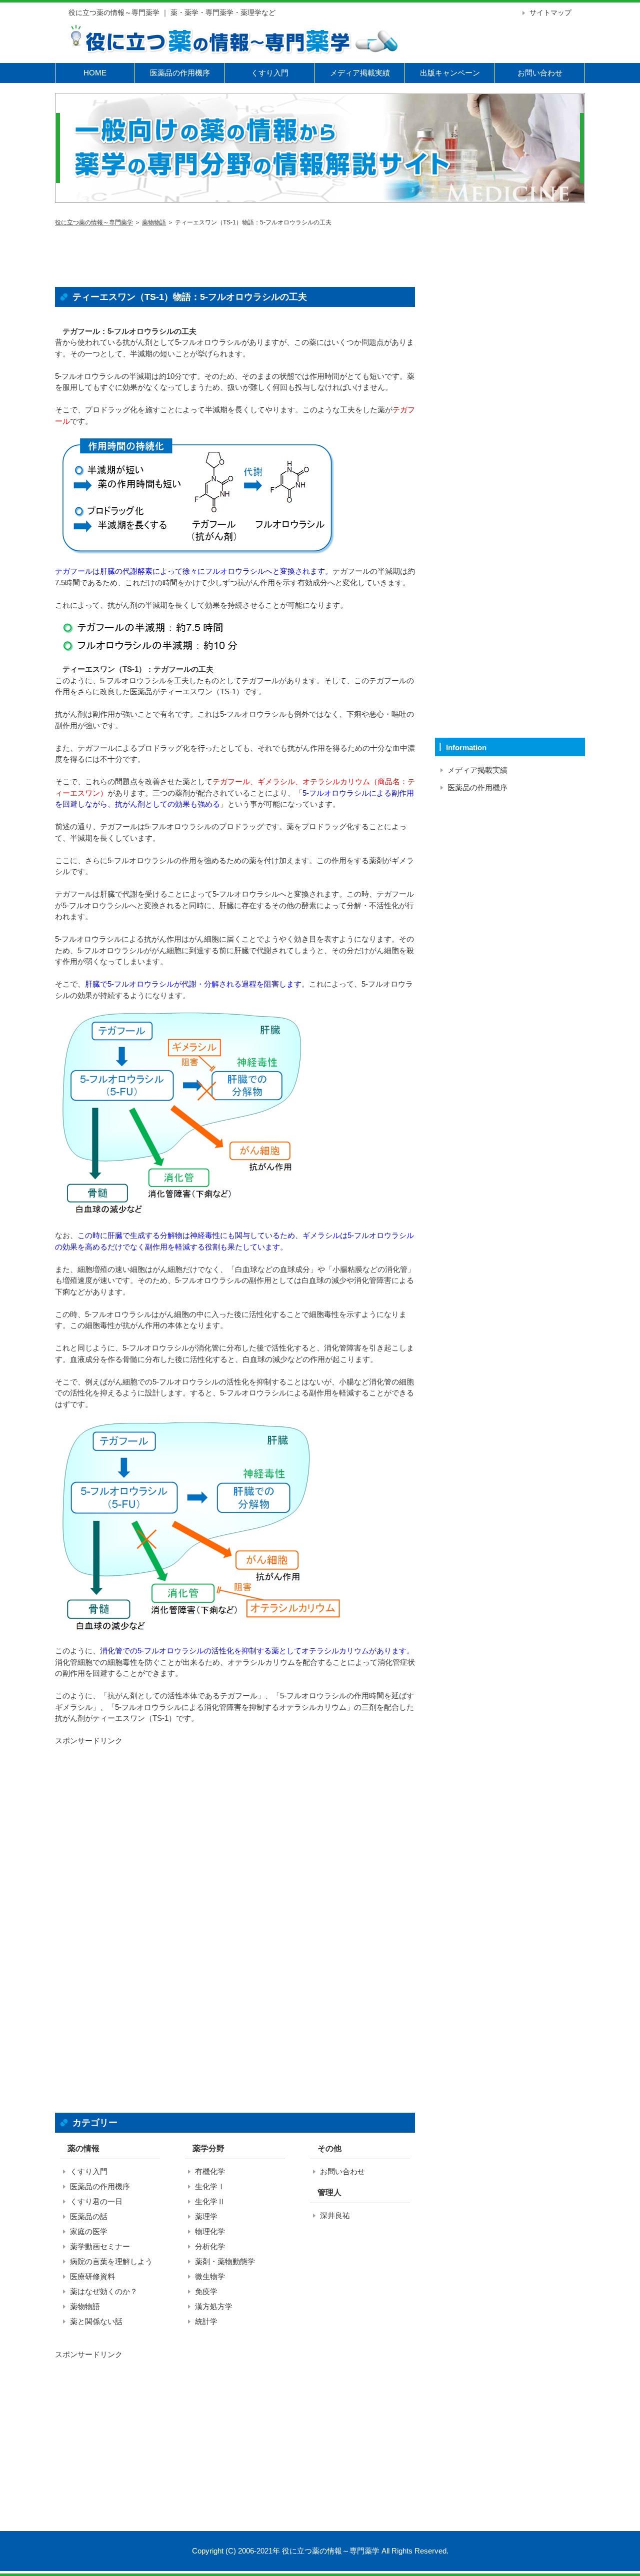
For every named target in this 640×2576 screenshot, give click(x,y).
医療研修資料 (92, 2276)
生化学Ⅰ (210, 2186)
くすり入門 (270, 73)
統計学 (206, 2321)
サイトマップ (550, 12)
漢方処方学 (214, 2306)
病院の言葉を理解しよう (111, 2261)
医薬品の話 (89, 2216)
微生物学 (210, 2276)
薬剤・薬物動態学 (225, 2261)
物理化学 (210, 2231)
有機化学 (210, 2171)
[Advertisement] (235, 254)
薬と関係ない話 (96, 2321)
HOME (95, 73)
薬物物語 (154, 222)
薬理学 (206, 2216)
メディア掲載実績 (360, 73)
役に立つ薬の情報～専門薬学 (94, 222)
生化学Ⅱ (210, 2201)
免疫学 (206, 2291)
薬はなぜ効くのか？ (104, 2291)
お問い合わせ (540, 73)
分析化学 (210, 2246)
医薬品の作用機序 (180, 73)
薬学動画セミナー (100, 2246)
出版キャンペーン (450, 73)
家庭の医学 (89, 2231)
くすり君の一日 (96, 2201)
